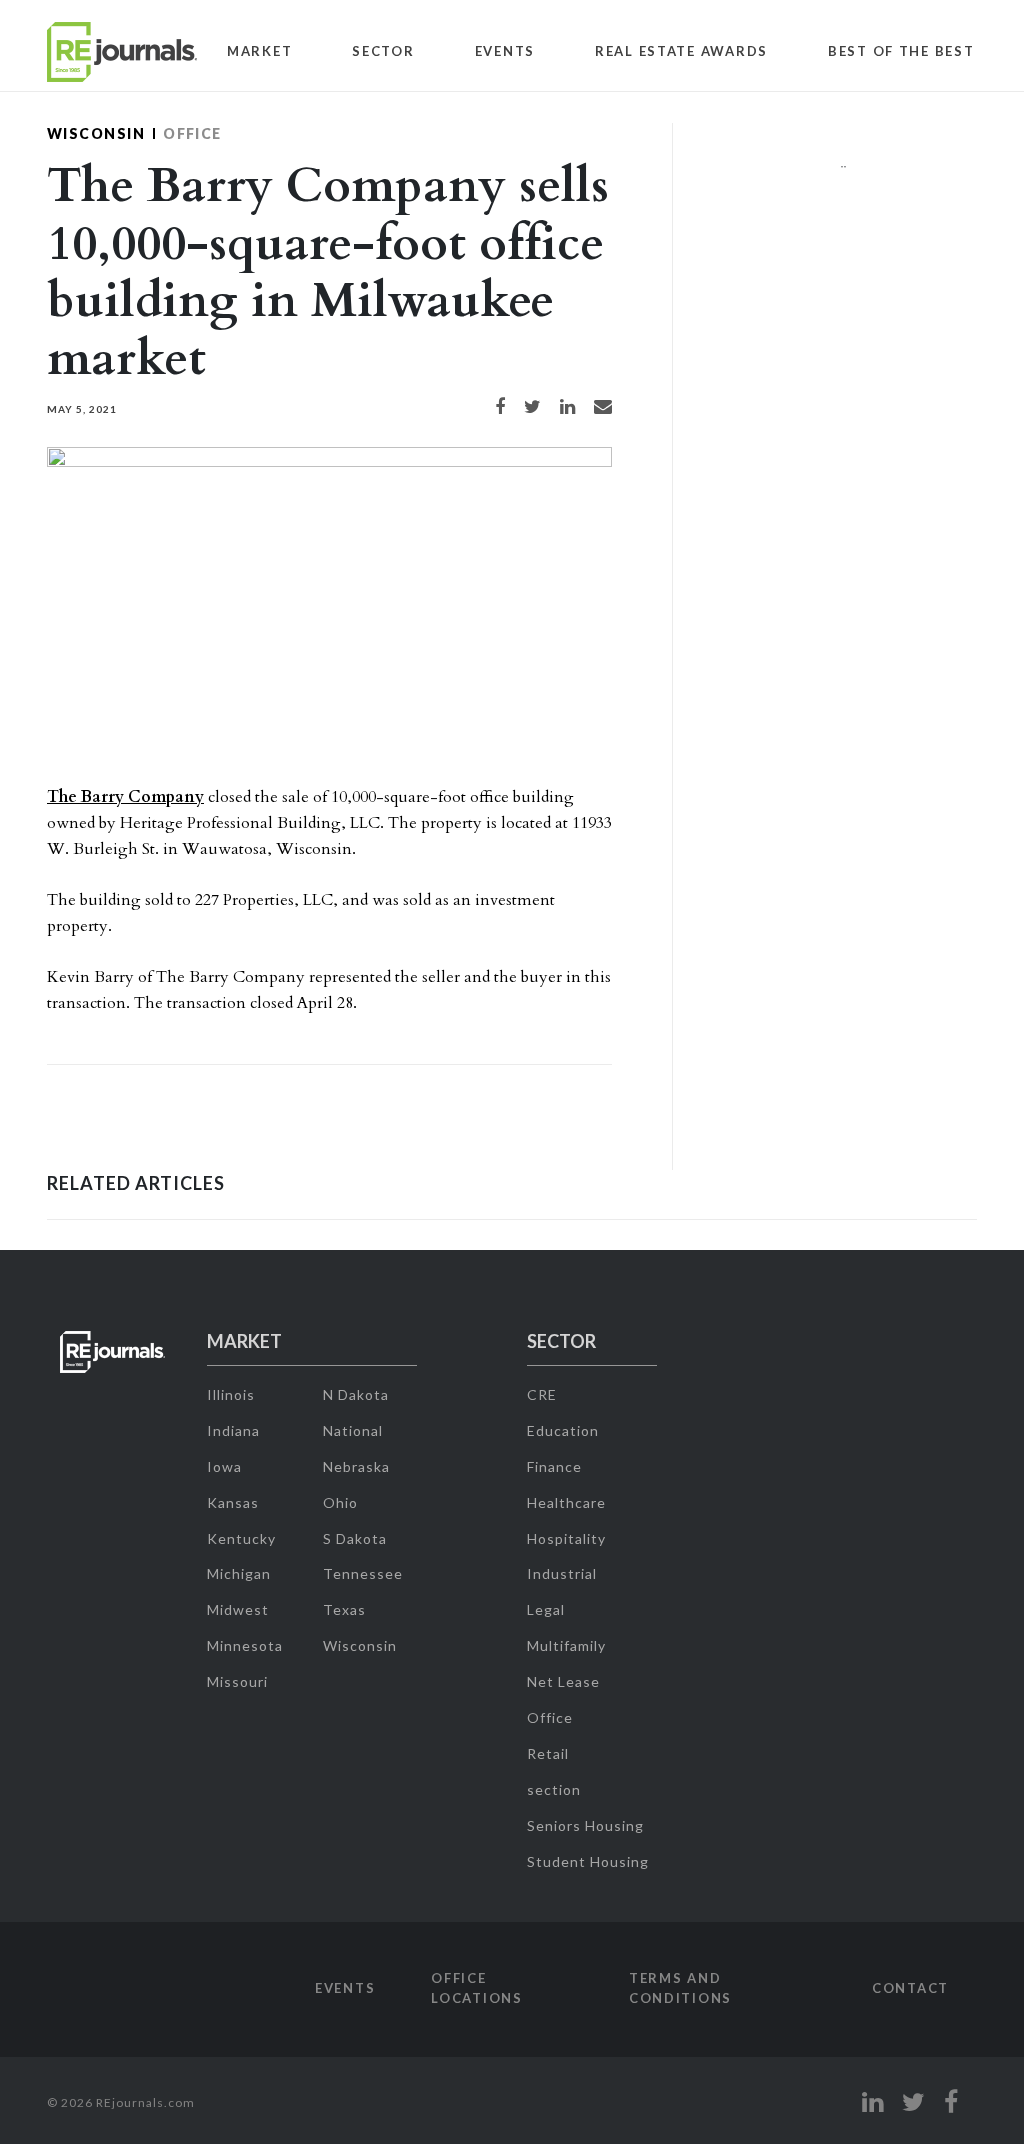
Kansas (233, 1502)
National (353, 1430)
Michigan (239, 1573)
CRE (542, 1394)
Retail (548, 1753)
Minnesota (245, 1645)
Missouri (237, 1681)
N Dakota (356, 1394)
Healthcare (566, 1502)
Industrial (562, 1573)
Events (505, 51)
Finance (554, 1466)
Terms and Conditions (680, 1988)
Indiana (233, 1430)
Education (563, 1430)
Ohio (340, 1502)
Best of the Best (901, 51)
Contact (910, 1988)
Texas (344, 1609)
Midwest (238, 1609)
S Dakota (355, 1538)
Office (192, 133)
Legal (546, 1609)
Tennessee (363, 1573)
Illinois (231, 1394)
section (554, 1789)
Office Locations (476, 1988)
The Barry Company (125, 797)
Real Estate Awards (681, 51)
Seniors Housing (585, 1825)
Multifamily (566, 1645)
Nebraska (356, 1466)
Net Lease (563, 1681)
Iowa (224, 1466)
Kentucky (241, 1538)
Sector (383, 51)
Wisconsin (96, 133)
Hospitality (566, 1538)
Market (259, 51)
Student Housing (588, 1861)
